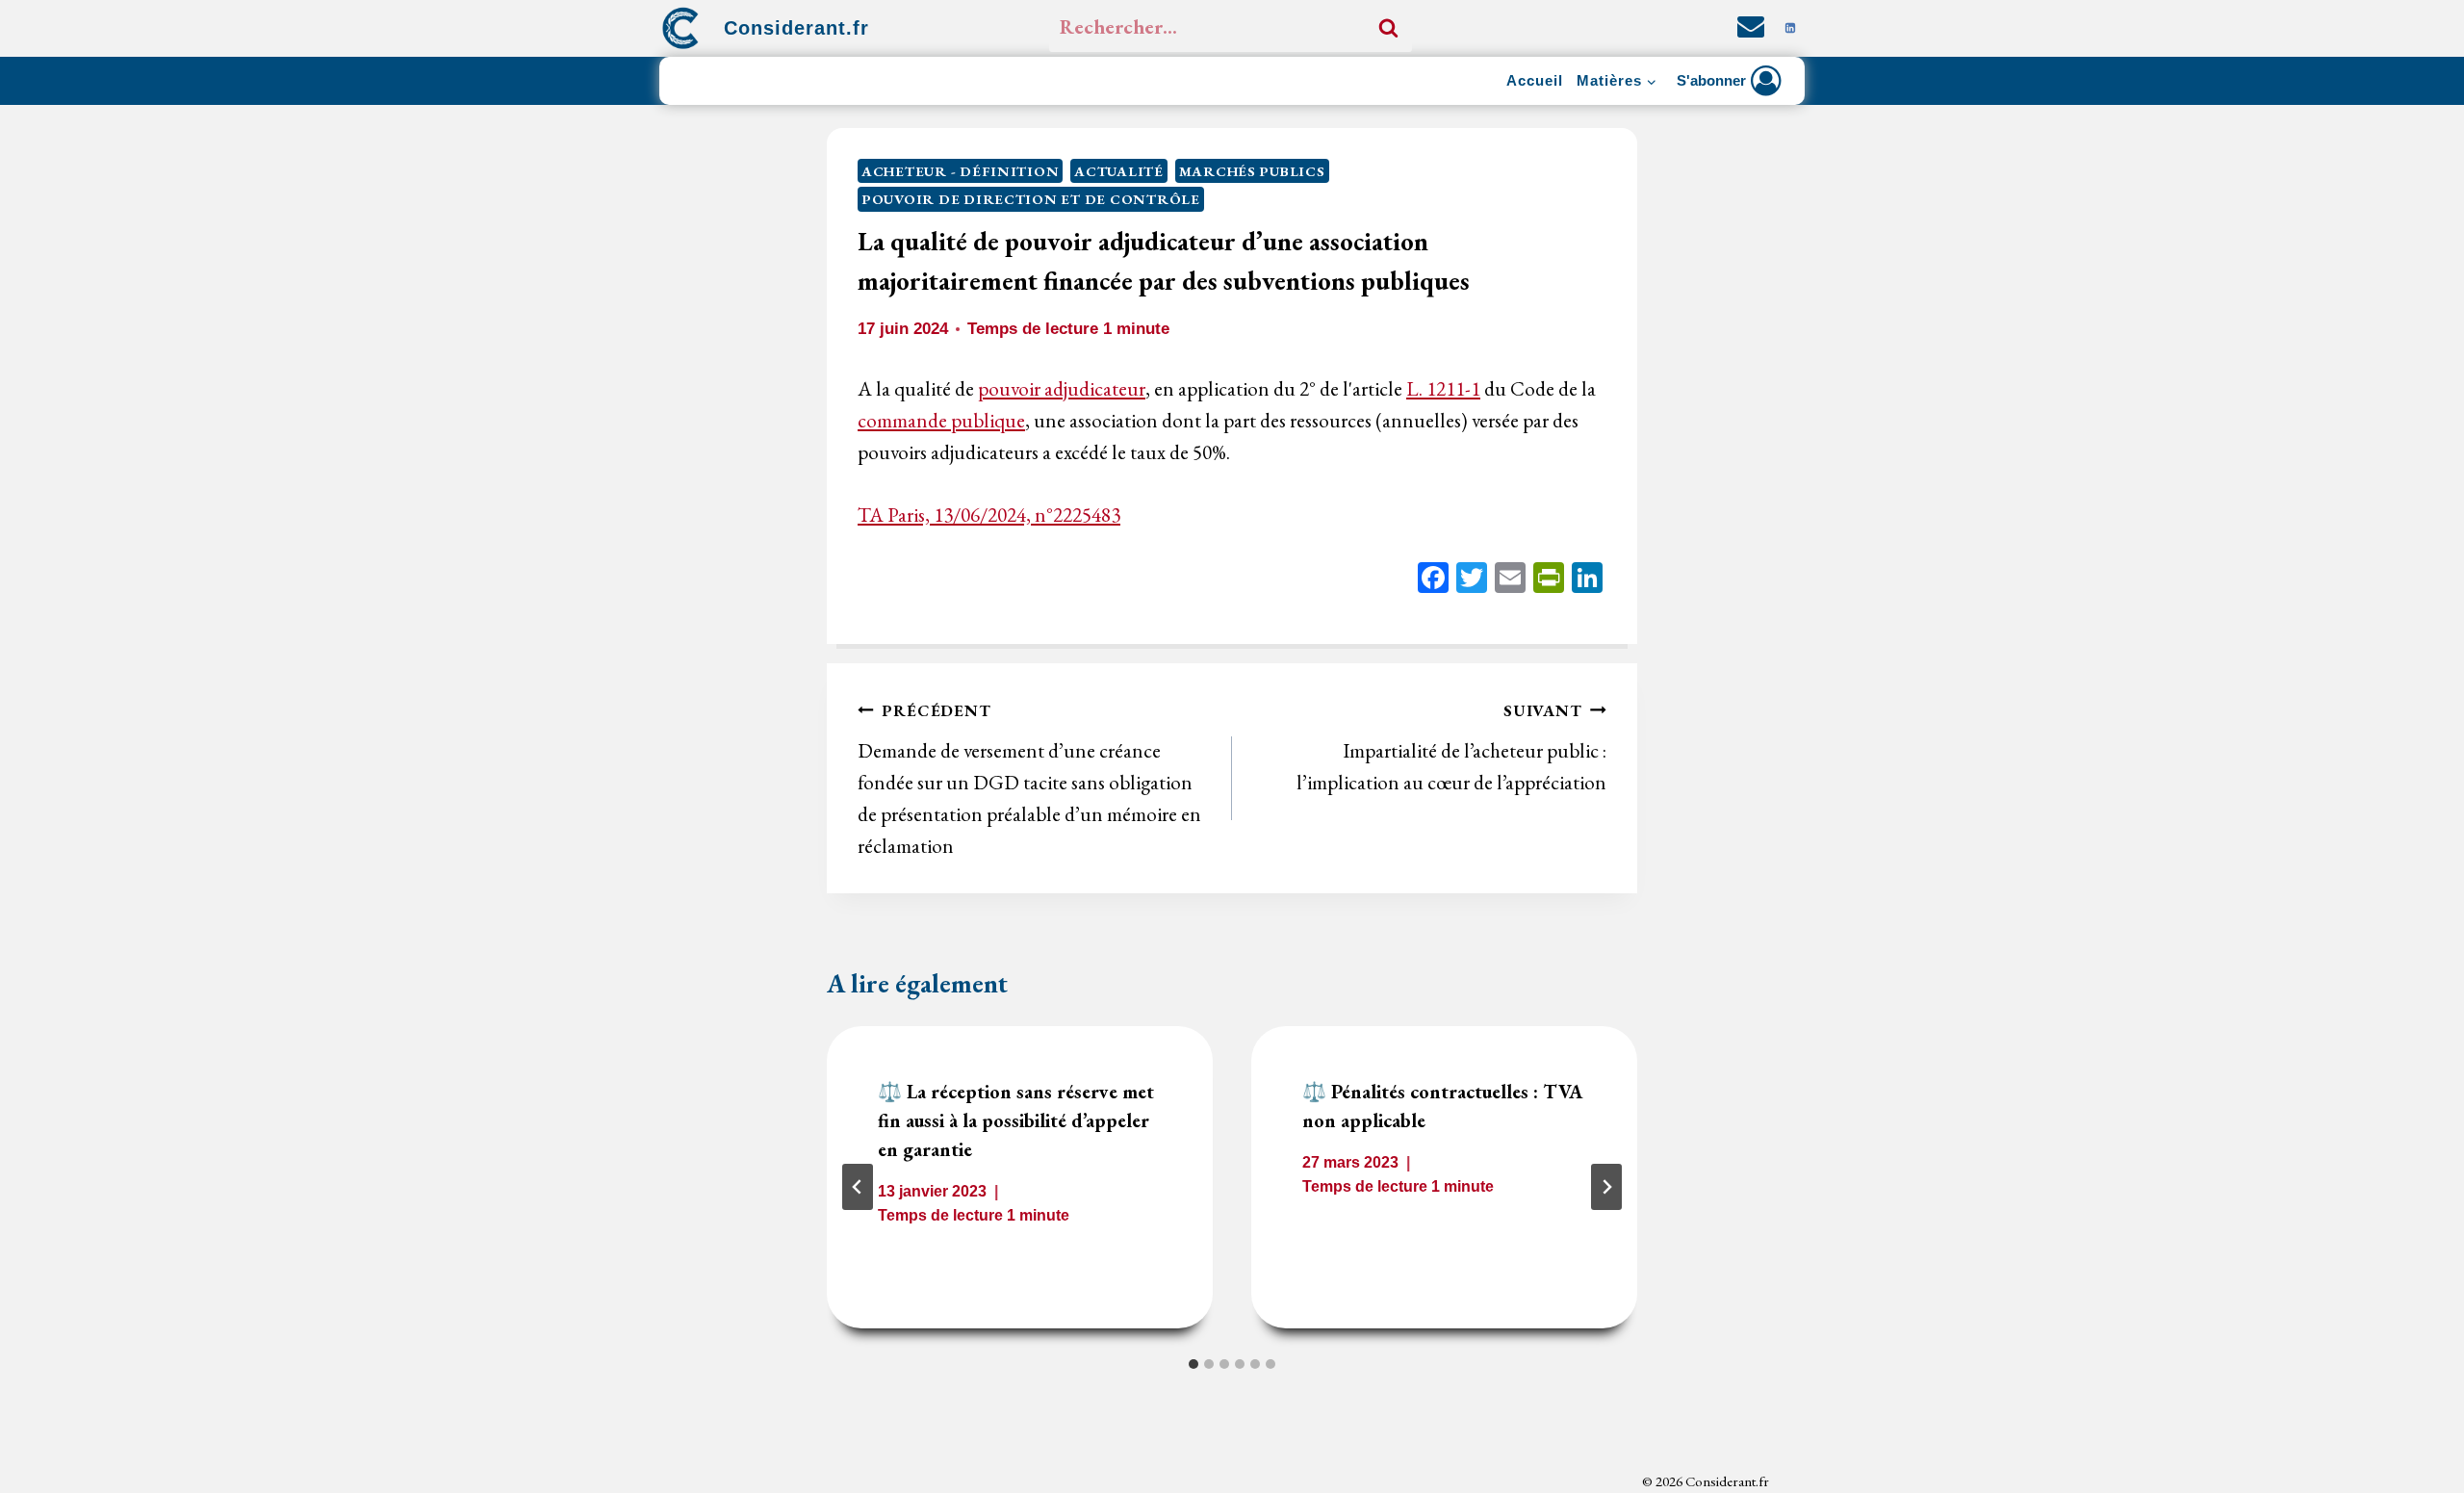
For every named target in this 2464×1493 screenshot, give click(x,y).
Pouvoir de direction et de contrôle (1031, 199)
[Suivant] (1606, 1187)
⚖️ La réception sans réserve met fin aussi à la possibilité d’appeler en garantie (1016, 1120)
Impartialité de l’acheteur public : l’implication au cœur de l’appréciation (1451, 747)
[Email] (1510, 580)
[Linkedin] (1790, 28)
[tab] (1193, 1364)
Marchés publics (1252, 171)
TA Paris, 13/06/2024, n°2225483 (989, 515)
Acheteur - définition (960, 171)
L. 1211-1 (1443, 388)
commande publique (941, 420)
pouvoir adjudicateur (1062, 388)
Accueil (1535, 80)
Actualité (1119, 171)
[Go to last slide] (858, 1187)
